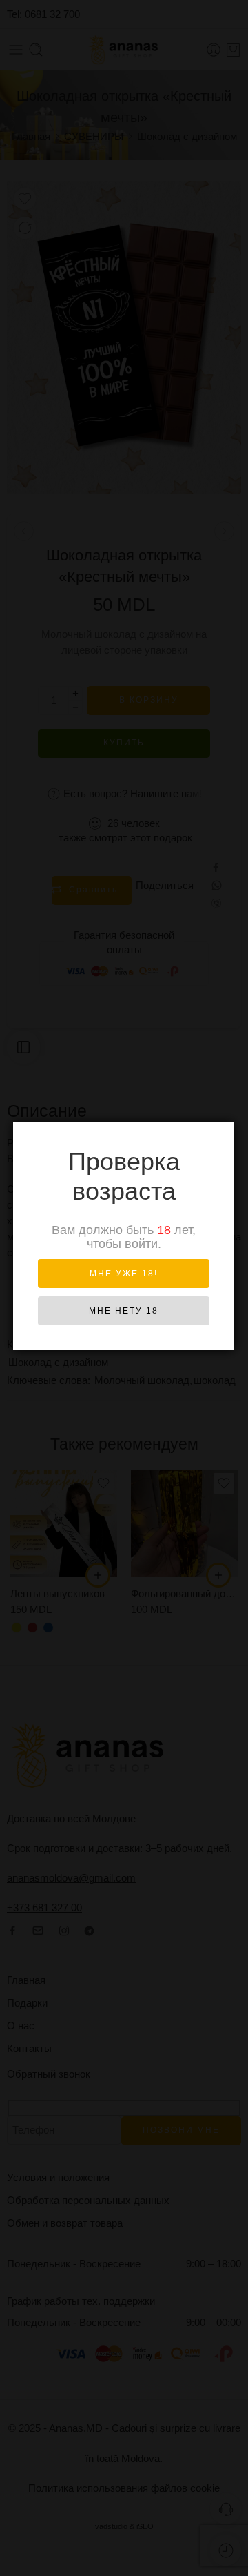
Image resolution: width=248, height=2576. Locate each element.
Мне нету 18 (124, 1311)
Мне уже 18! (124, 1274)
